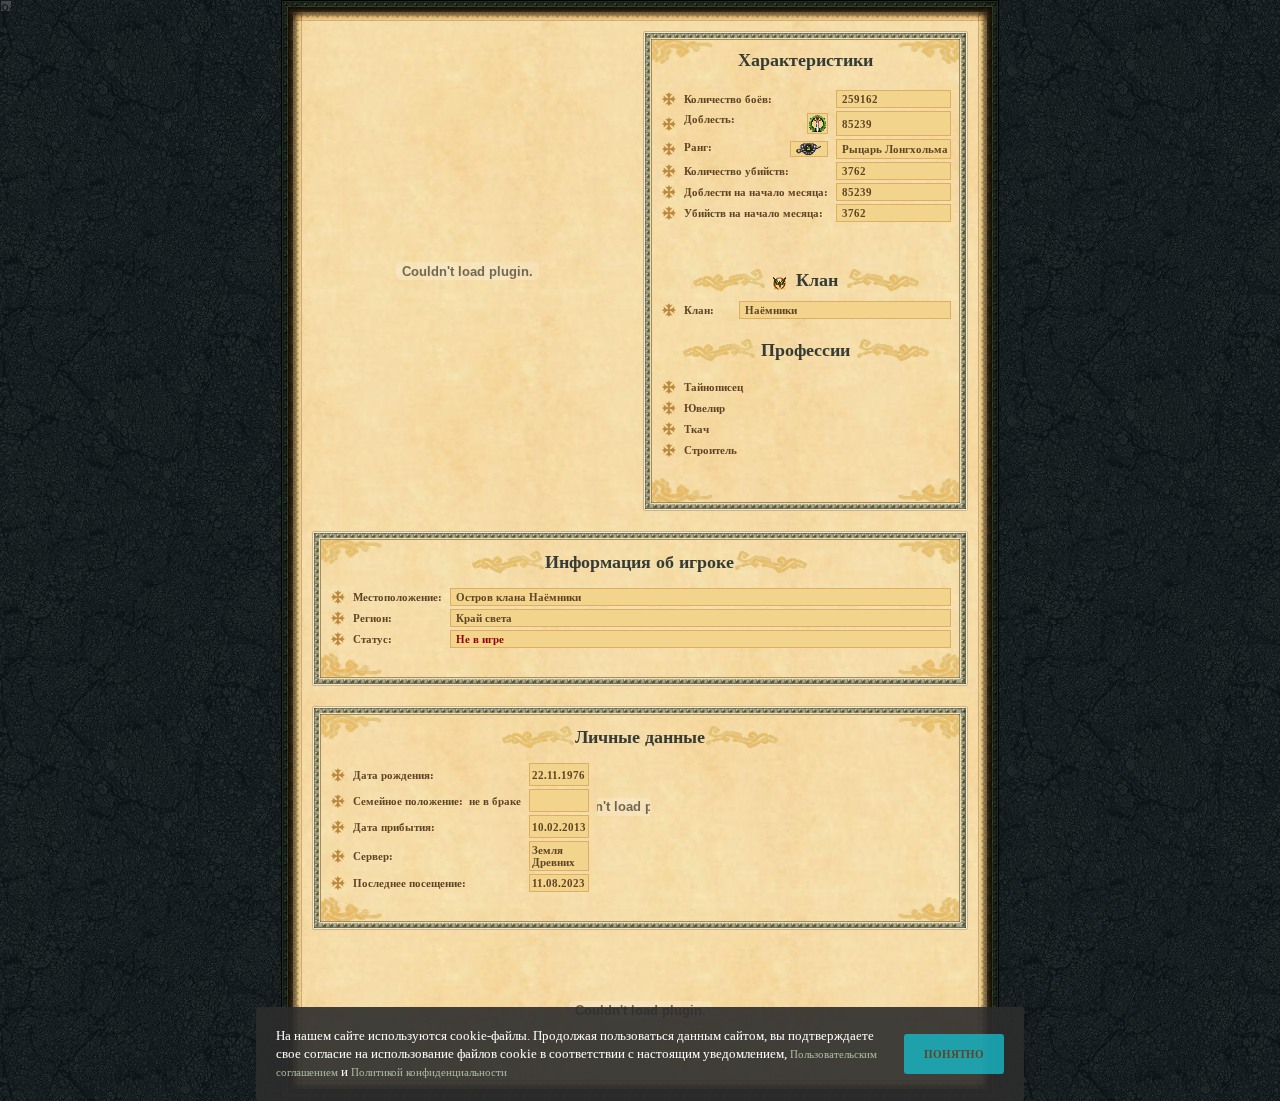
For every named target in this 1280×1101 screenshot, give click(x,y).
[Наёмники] (784, 282)
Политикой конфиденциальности (429, 1072)
